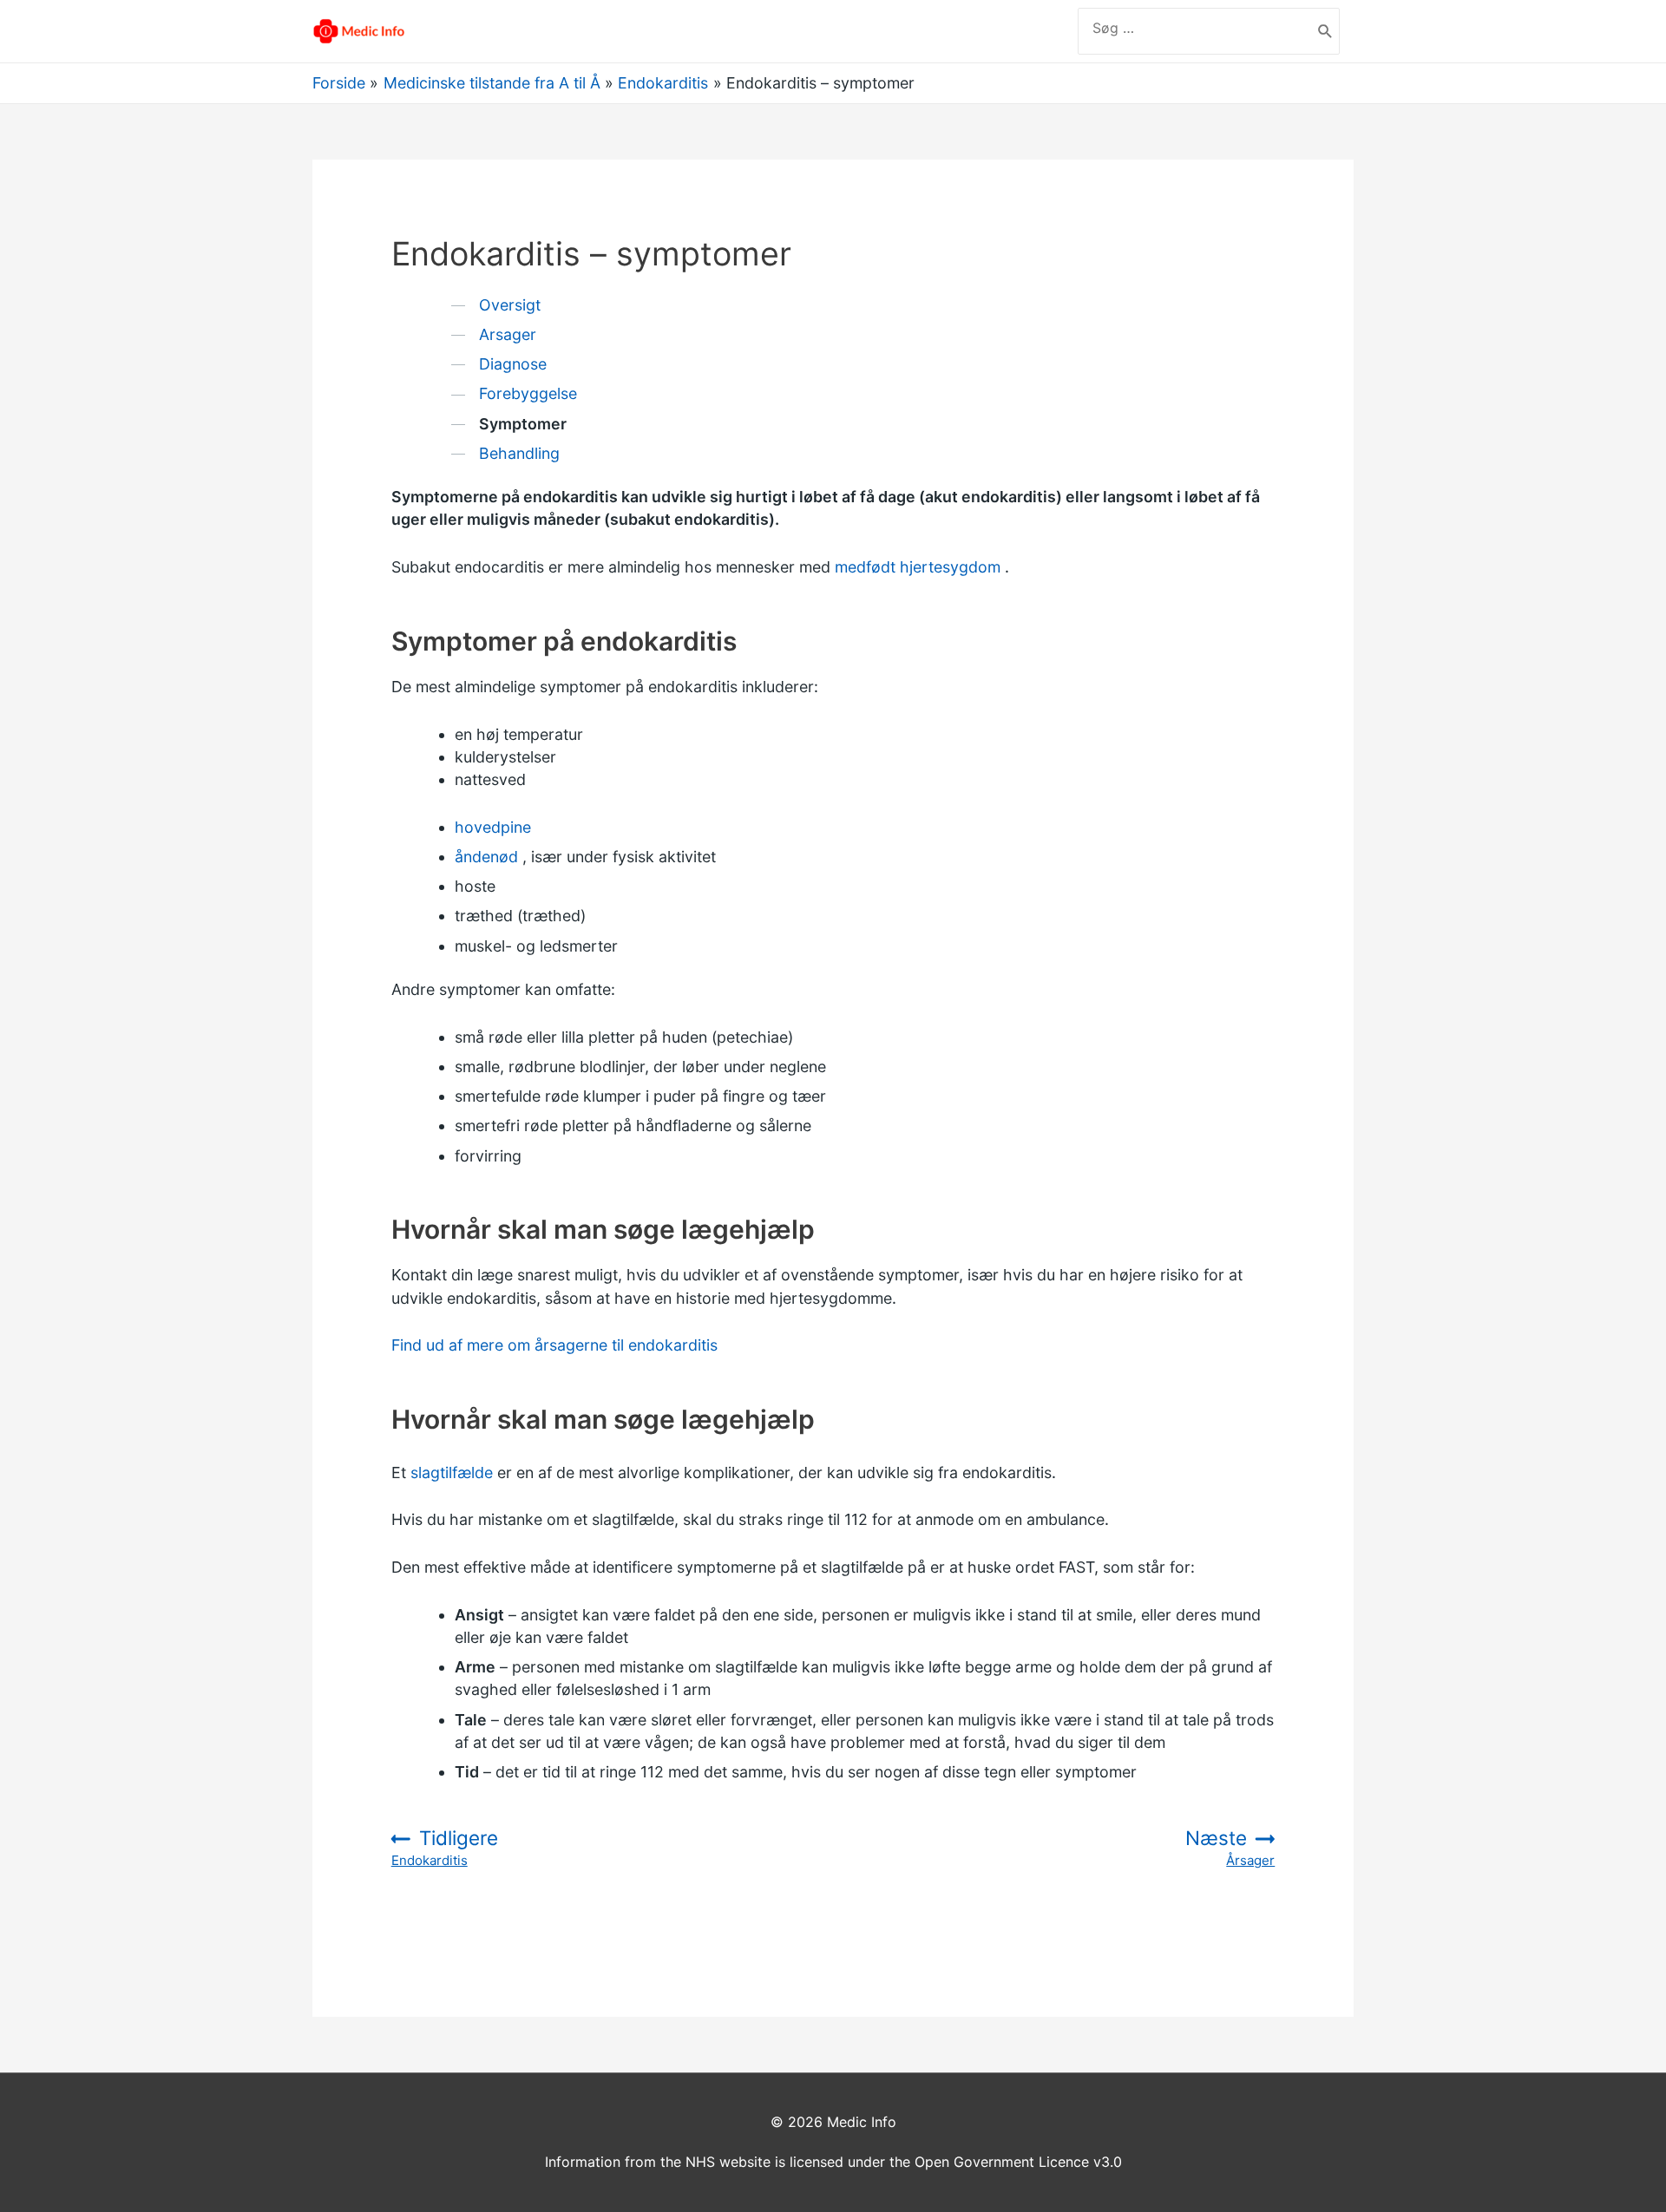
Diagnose (513, 364)
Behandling (519, 453)
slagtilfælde (452, 1472)
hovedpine (493, 827)
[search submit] (1325, 31)
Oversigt (510, 305)
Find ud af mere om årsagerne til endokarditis (554, 1345)
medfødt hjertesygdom (918, 567)
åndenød (486, 857)
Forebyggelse (528, 393)
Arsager (508, 334)
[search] (1195, 28)
